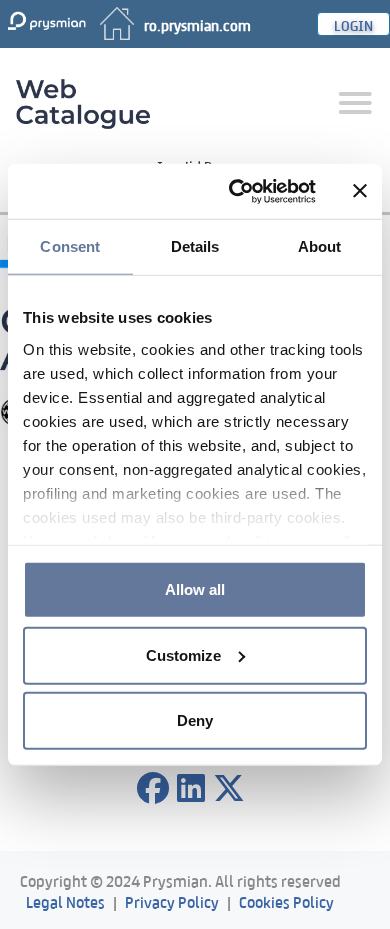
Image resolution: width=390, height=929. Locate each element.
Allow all (195, 589)
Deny (195, 720)
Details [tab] (195, 246)
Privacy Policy (172, 900)
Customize (183, 654)
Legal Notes (65, 900)
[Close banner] (360, 191)
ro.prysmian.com (197, 24)
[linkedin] (191, 789)
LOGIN (353, 24)
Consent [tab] (70, 246)
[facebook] (153, 789)
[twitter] (229, 789)
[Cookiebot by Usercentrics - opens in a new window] (236, 191)
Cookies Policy (286, 900)
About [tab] (320, 246)
